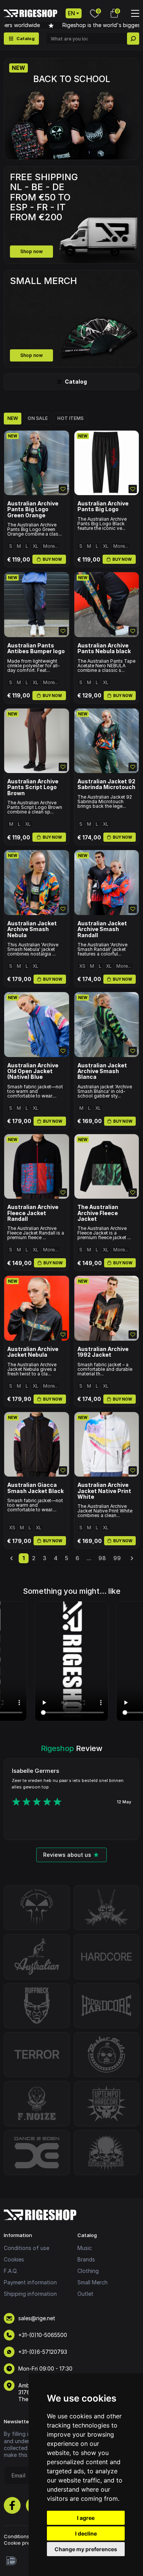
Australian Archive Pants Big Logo (103, 506)
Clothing (88, 2271)
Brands (86, 2259)
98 (102, 1558)
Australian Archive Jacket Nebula (33, 1352)
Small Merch (92, 2282)
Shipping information (30, 2294)
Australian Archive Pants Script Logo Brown (33, 787)
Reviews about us (67, 1855)
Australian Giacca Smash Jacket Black (35, 1488)
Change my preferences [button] (86, 2549)
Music (85, 2248)
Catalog (76, 382)
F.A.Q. (11, 2271)
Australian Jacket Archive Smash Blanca (102, 1071)
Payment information (30, 2282)
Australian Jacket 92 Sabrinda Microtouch (106, 784)
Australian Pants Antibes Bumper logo (36, 648)
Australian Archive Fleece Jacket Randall (33, 1213)
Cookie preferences (28, 2543)
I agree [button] (86, 2518)
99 (117, 1558)
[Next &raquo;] (132, 1558)
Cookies (14, 2259)
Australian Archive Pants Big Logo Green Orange (33, 509)
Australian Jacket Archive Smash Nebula (32, 929)
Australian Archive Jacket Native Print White (104, 1491)
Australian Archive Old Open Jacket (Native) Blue (33, 1071)
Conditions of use (27, 2248)
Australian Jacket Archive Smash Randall (102, 929)
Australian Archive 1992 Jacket (103, 1352)
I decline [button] (86, 2533)
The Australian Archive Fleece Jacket (98, 1213)
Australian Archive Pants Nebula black (104, 648)
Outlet (85, 2294)
